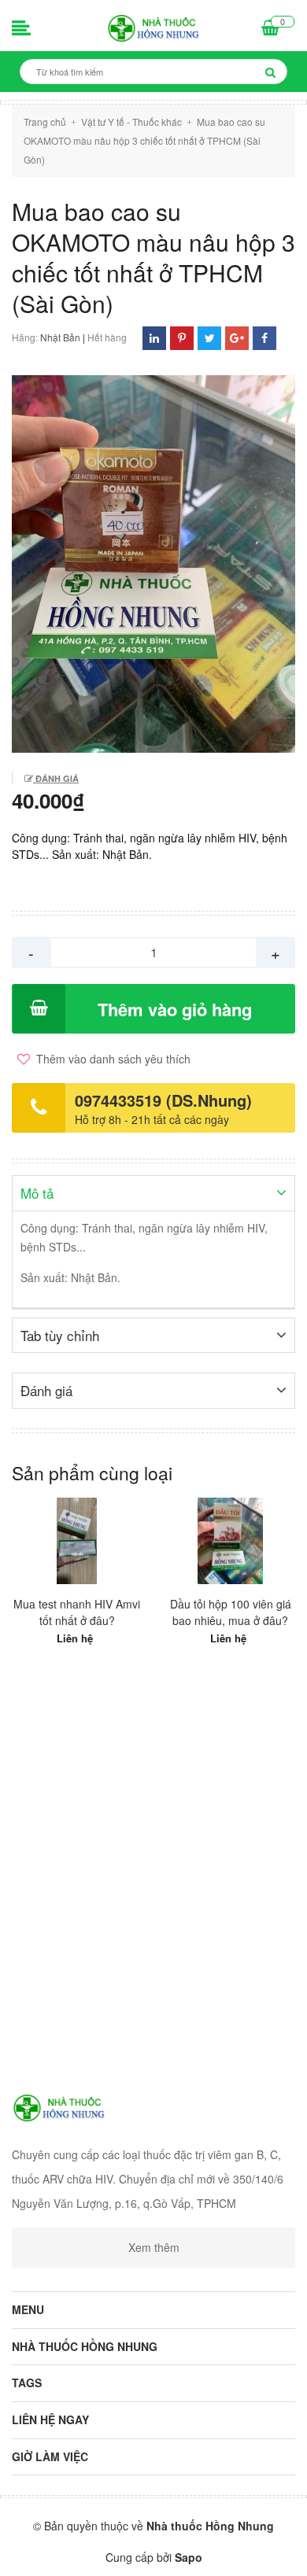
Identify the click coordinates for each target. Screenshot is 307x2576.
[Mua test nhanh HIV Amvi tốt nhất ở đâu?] (77, 1541)
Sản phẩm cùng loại (92, 1473)
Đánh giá (56, 778)
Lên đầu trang (155, 2551)
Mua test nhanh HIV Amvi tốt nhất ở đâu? (77, 1612)
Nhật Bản (60, 337)
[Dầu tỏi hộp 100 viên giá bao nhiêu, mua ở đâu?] (230, 1541)
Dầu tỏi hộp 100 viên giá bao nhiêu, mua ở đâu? (231, 1612)
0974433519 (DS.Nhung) (163, 1100)
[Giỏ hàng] (270, 29)
